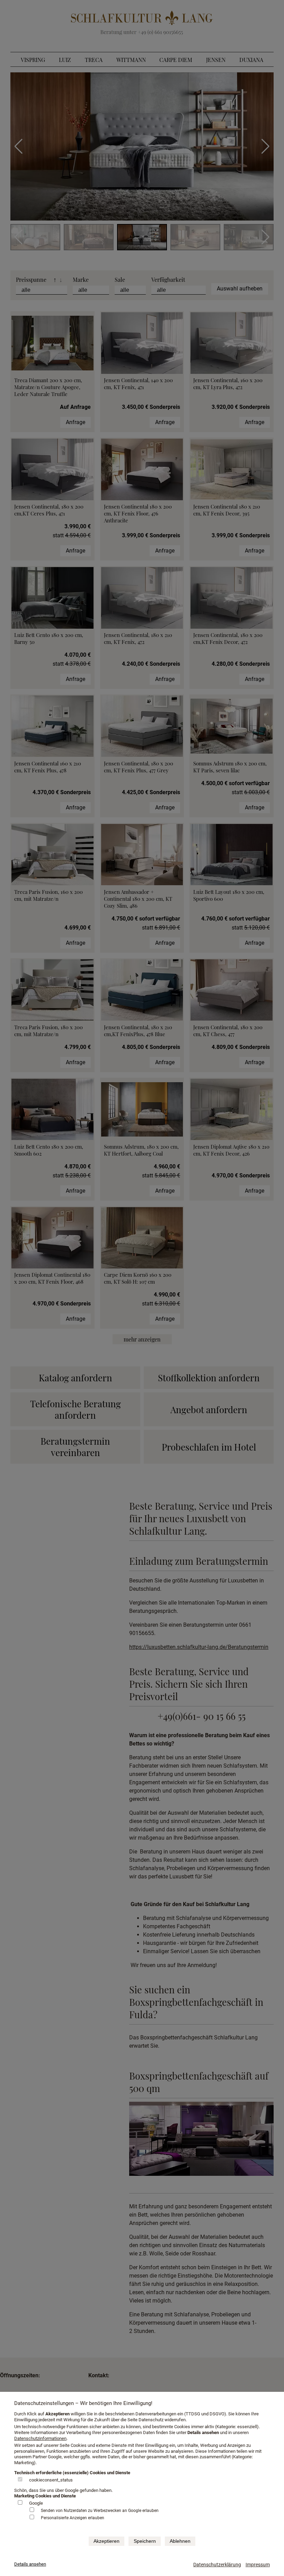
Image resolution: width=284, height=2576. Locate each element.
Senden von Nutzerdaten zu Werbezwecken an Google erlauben (100, 2511)
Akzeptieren (106, 2541)
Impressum (258, 2565)
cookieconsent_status (51, 2480)
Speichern (145, 2541)
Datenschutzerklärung (217, 2565)
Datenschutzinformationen (40, 2438)
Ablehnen (180, 2541)
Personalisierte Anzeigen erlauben (73, 2518)
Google (36, 2503)
